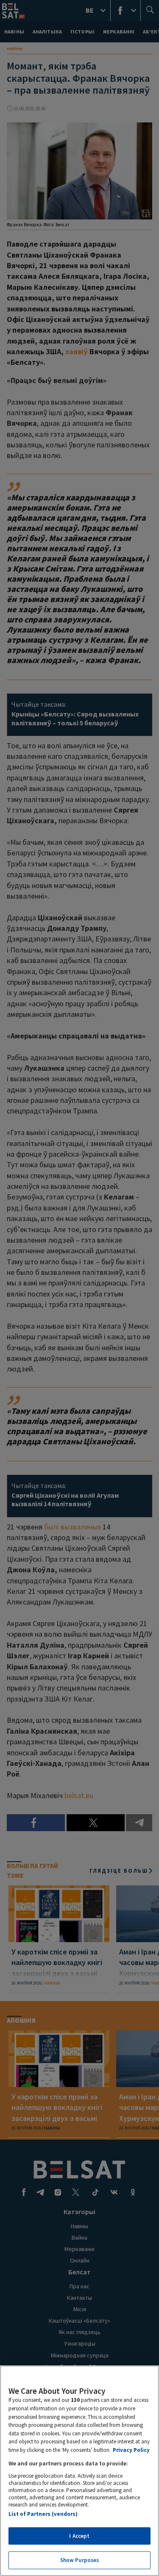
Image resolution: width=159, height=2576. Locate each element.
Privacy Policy (131, 2450)
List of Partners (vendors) (43, 2514)
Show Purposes (80, 2560)
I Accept (79, 2536)
